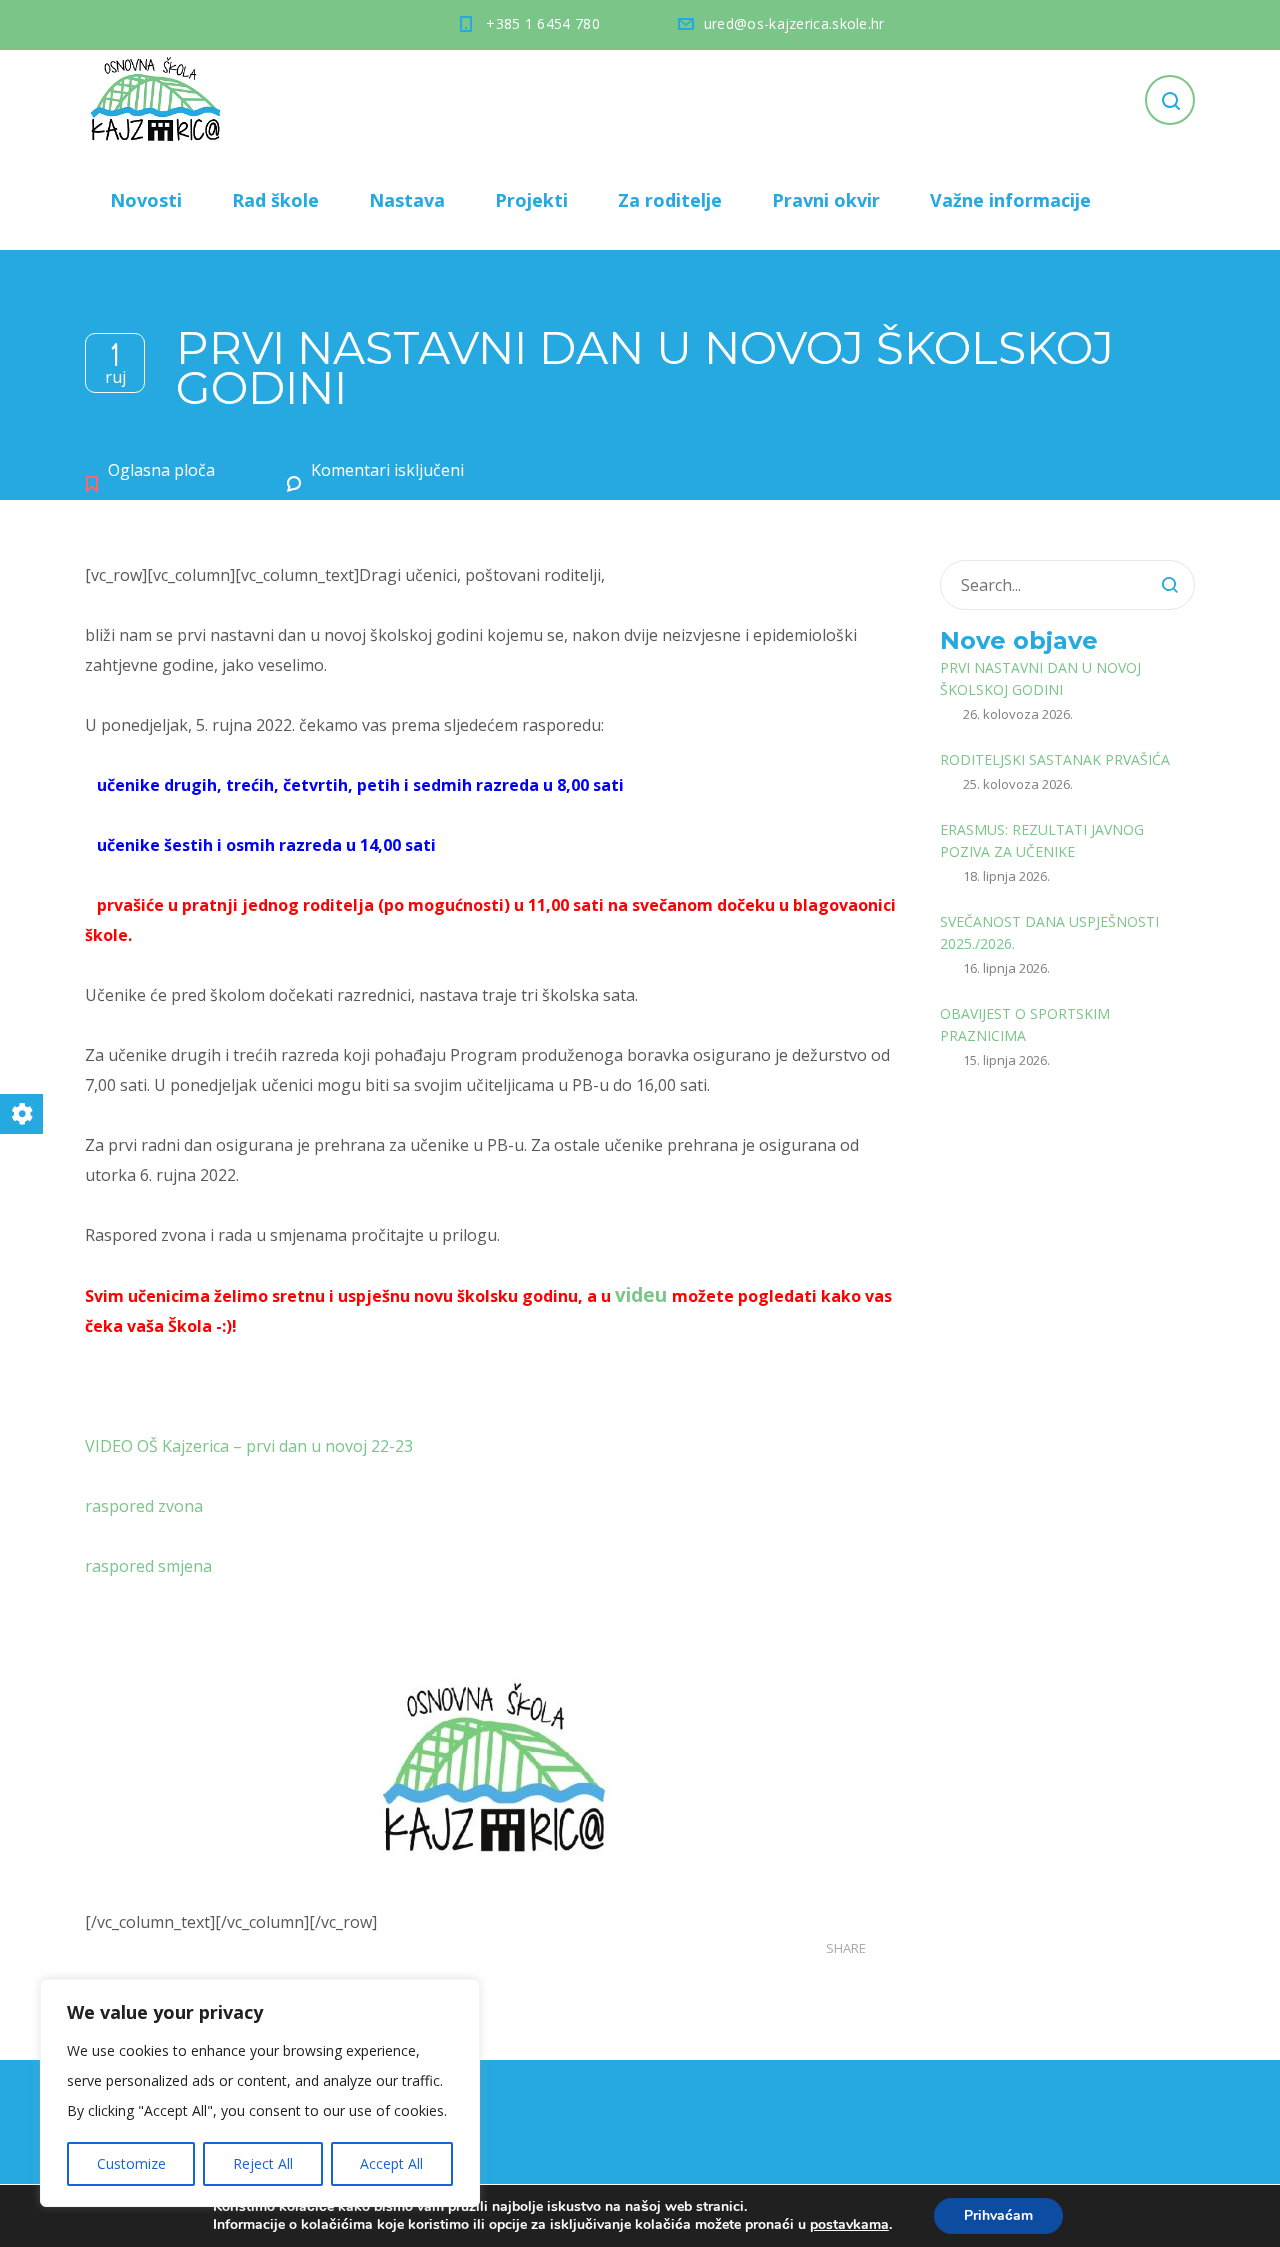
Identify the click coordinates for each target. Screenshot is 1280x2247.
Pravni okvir (826, 200)
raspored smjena (148, 1566)
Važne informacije (1010, 200)
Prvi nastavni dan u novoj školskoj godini (1040, 678)
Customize (131, 2163)
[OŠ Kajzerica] (159, 100)
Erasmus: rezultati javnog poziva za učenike (1042, 840)
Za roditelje (670, 200)
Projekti (531, 200)
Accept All (391, 2163)
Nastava (407, 200)
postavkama (849, 2225)
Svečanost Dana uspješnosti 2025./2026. (1049, 932)
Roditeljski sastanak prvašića (1055, 759)
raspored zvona (144, 1506)
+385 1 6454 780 (543, 23)
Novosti (146, 200)
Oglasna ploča (161, 470)
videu (641, 1294)
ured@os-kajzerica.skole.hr (794, 23)
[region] (260, 2093)
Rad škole (275, 200)
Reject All (263, 2163)
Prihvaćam (998, 2215)
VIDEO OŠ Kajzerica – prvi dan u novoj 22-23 (249, 1446)
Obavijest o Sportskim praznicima (1025, 1024)
